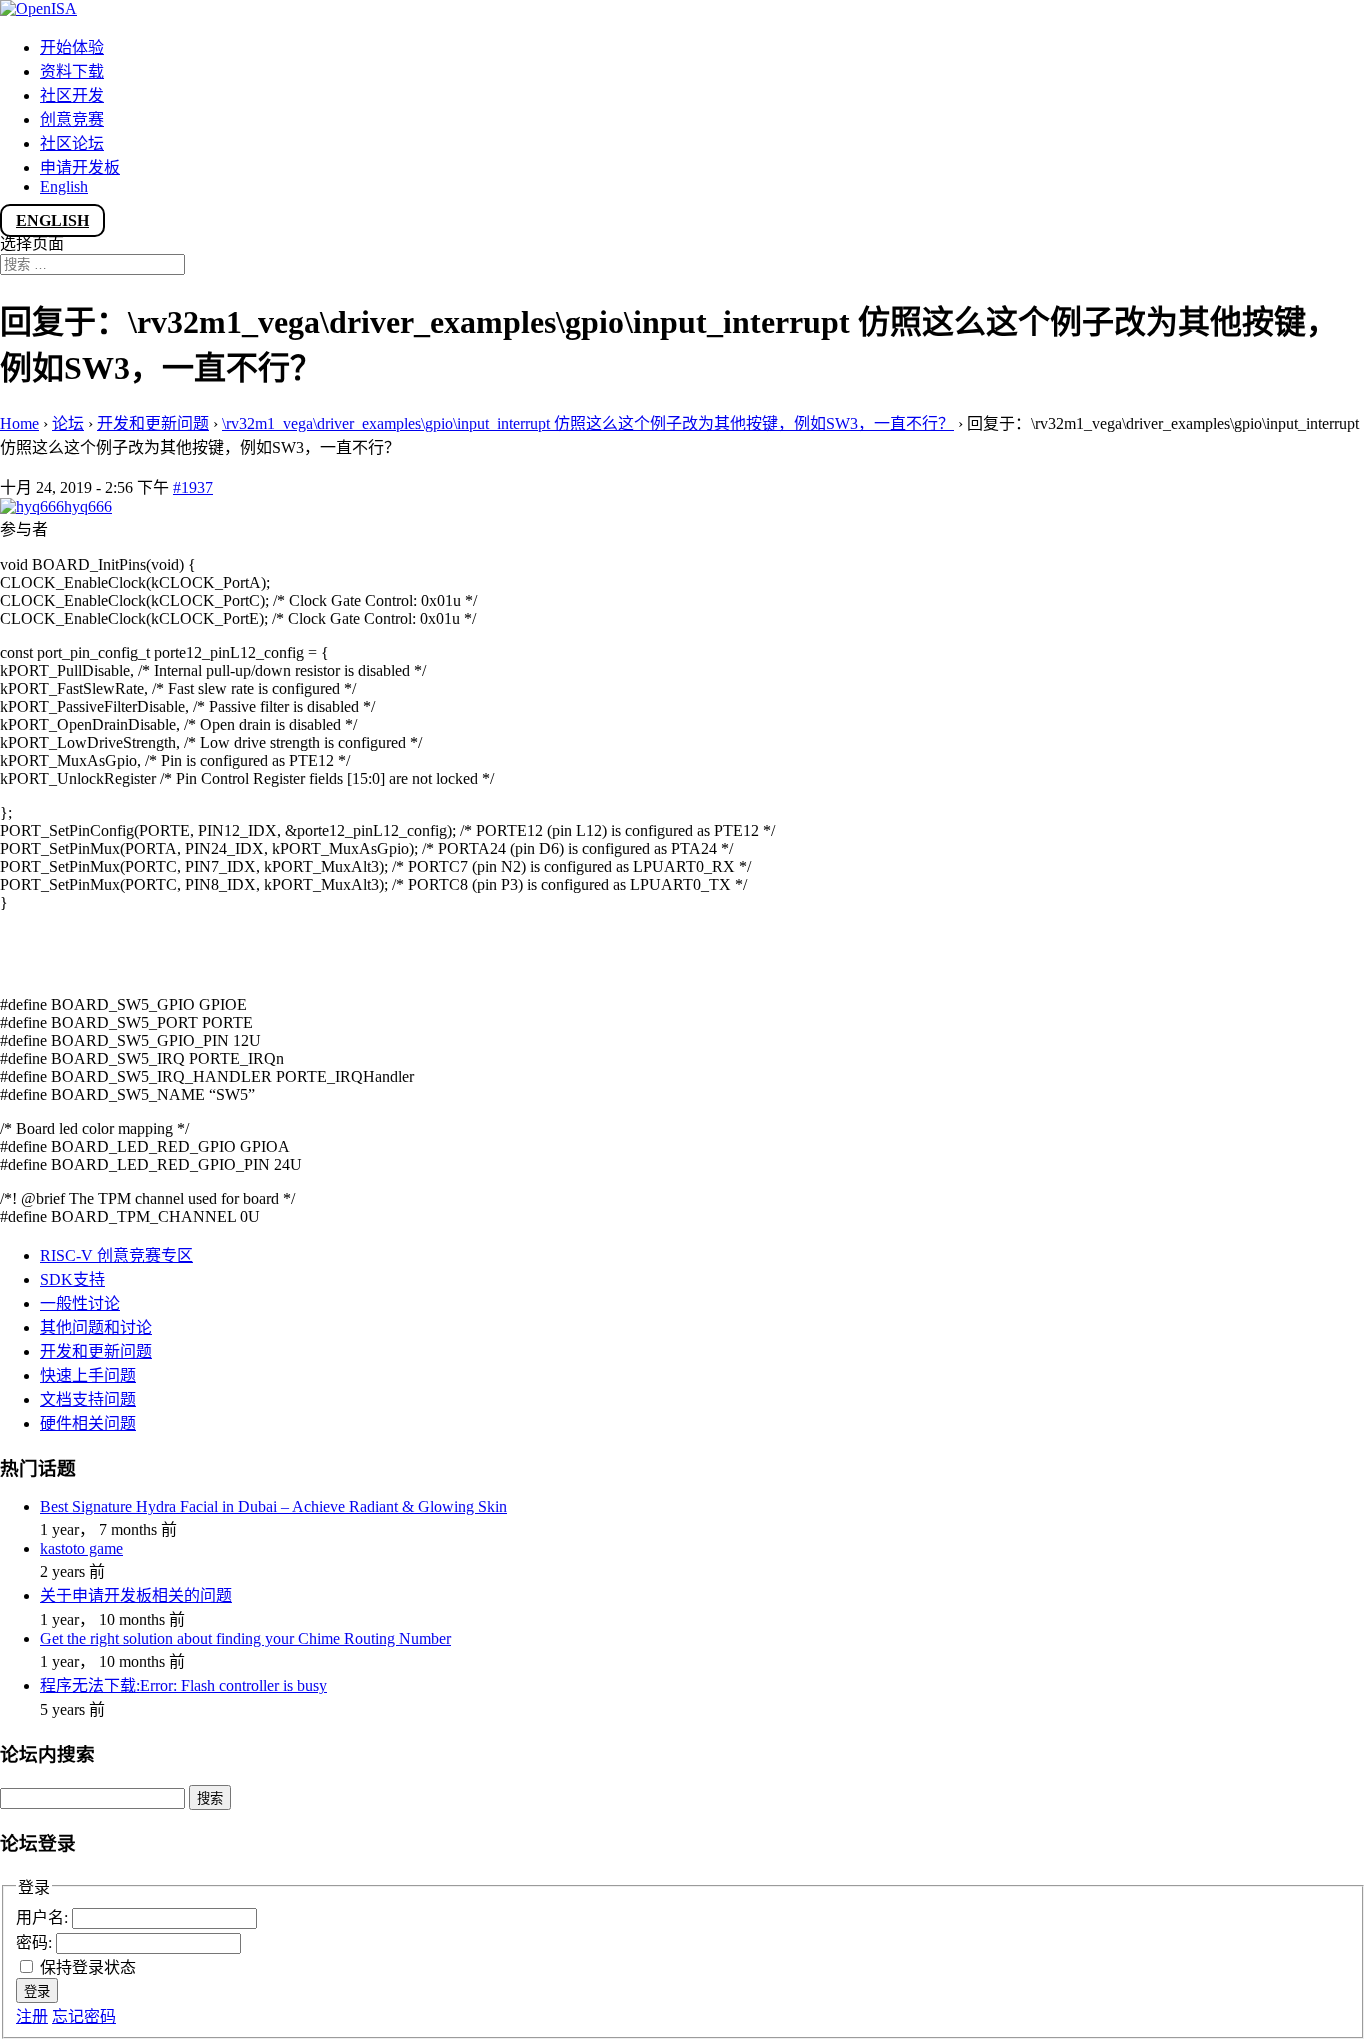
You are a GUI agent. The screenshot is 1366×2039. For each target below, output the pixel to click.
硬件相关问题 (88, 1423)
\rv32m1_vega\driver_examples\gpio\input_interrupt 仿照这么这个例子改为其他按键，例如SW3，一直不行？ (588, 423)
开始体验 (72, 47)
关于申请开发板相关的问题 (136, 1595)
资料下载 (72, 71)
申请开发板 (80, 167)
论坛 (68, 423)
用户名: (44, 1917)
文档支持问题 (88, 1399)
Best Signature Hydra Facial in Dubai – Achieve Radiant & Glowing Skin (273, 1506)
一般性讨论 (80, 1303)
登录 (37, 1991)
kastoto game (81, 1548)
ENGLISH (52, 220)
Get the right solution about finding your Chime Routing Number (245, 1638)
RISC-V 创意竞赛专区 (116, 1255)
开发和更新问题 (153, 423)
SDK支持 (72, 1279)
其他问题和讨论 (96, 1327)
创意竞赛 (72, 119)
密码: (36, 1942)
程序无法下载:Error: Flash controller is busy (183, 1685)
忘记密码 (84, 2016)
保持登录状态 (88, 1967)
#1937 (193, 487)
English (64, 186)
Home (19, 423)
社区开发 (72, 95)
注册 (32, 2016)
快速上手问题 (88, 1375)
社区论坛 (72, 143)
